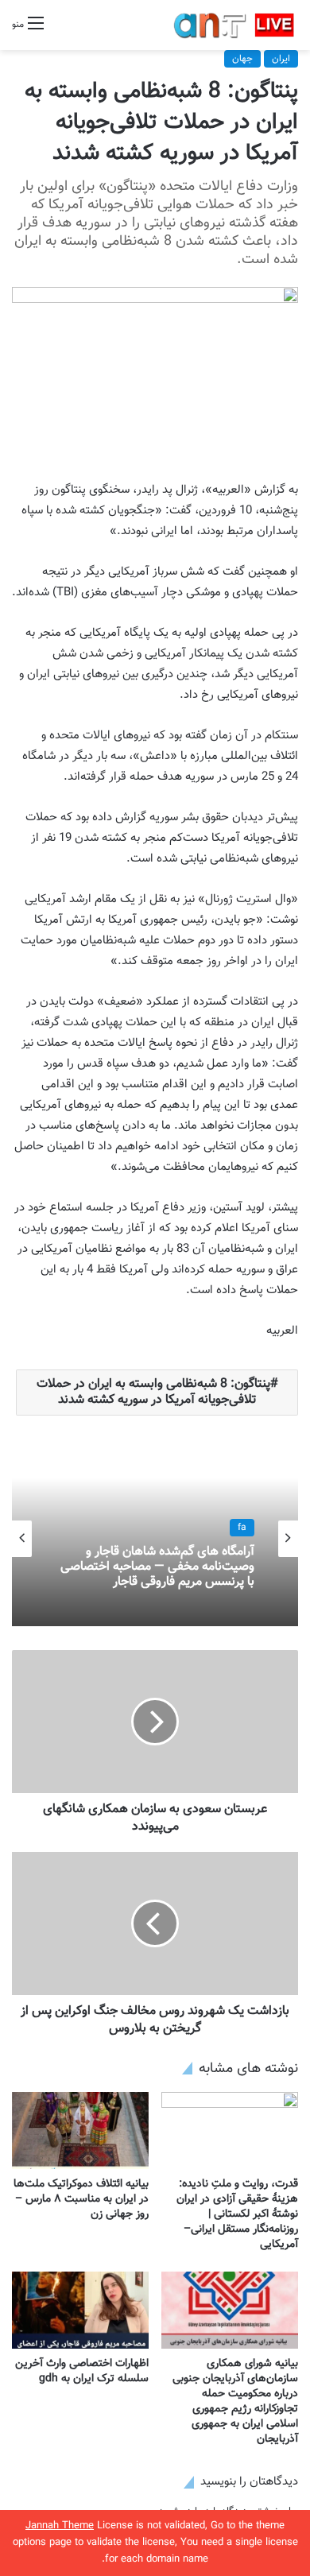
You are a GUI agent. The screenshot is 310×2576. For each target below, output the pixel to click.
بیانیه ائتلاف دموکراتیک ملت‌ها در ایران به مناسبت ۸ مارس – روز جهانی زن (81, 2199)
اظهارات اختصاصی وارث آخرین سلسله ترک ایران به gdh (82, 2371)
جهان (242, 59)
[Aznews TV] (234, 25)
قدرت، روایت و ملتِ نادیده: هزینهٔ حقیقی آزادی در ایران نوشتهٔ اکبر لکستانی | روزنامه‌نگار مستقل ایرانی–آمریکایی (237, 2214)
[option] (155, 1539)
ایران (281, 59)
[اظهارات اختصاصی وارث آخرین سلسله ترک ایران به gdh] (80, 2310)
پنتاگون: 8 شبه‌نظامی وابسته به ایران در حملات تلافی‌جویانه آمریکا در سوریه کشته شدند (153, 1392)
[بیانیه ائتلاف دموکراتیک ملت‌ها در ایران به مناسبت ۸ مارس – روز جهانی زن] (80, 2131)
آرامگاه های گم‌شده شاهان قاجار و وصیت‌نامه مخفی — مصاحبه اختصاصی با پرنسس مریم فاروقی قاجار (157, 1567)
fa (242, 1528)
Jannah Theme (60, 2526)
